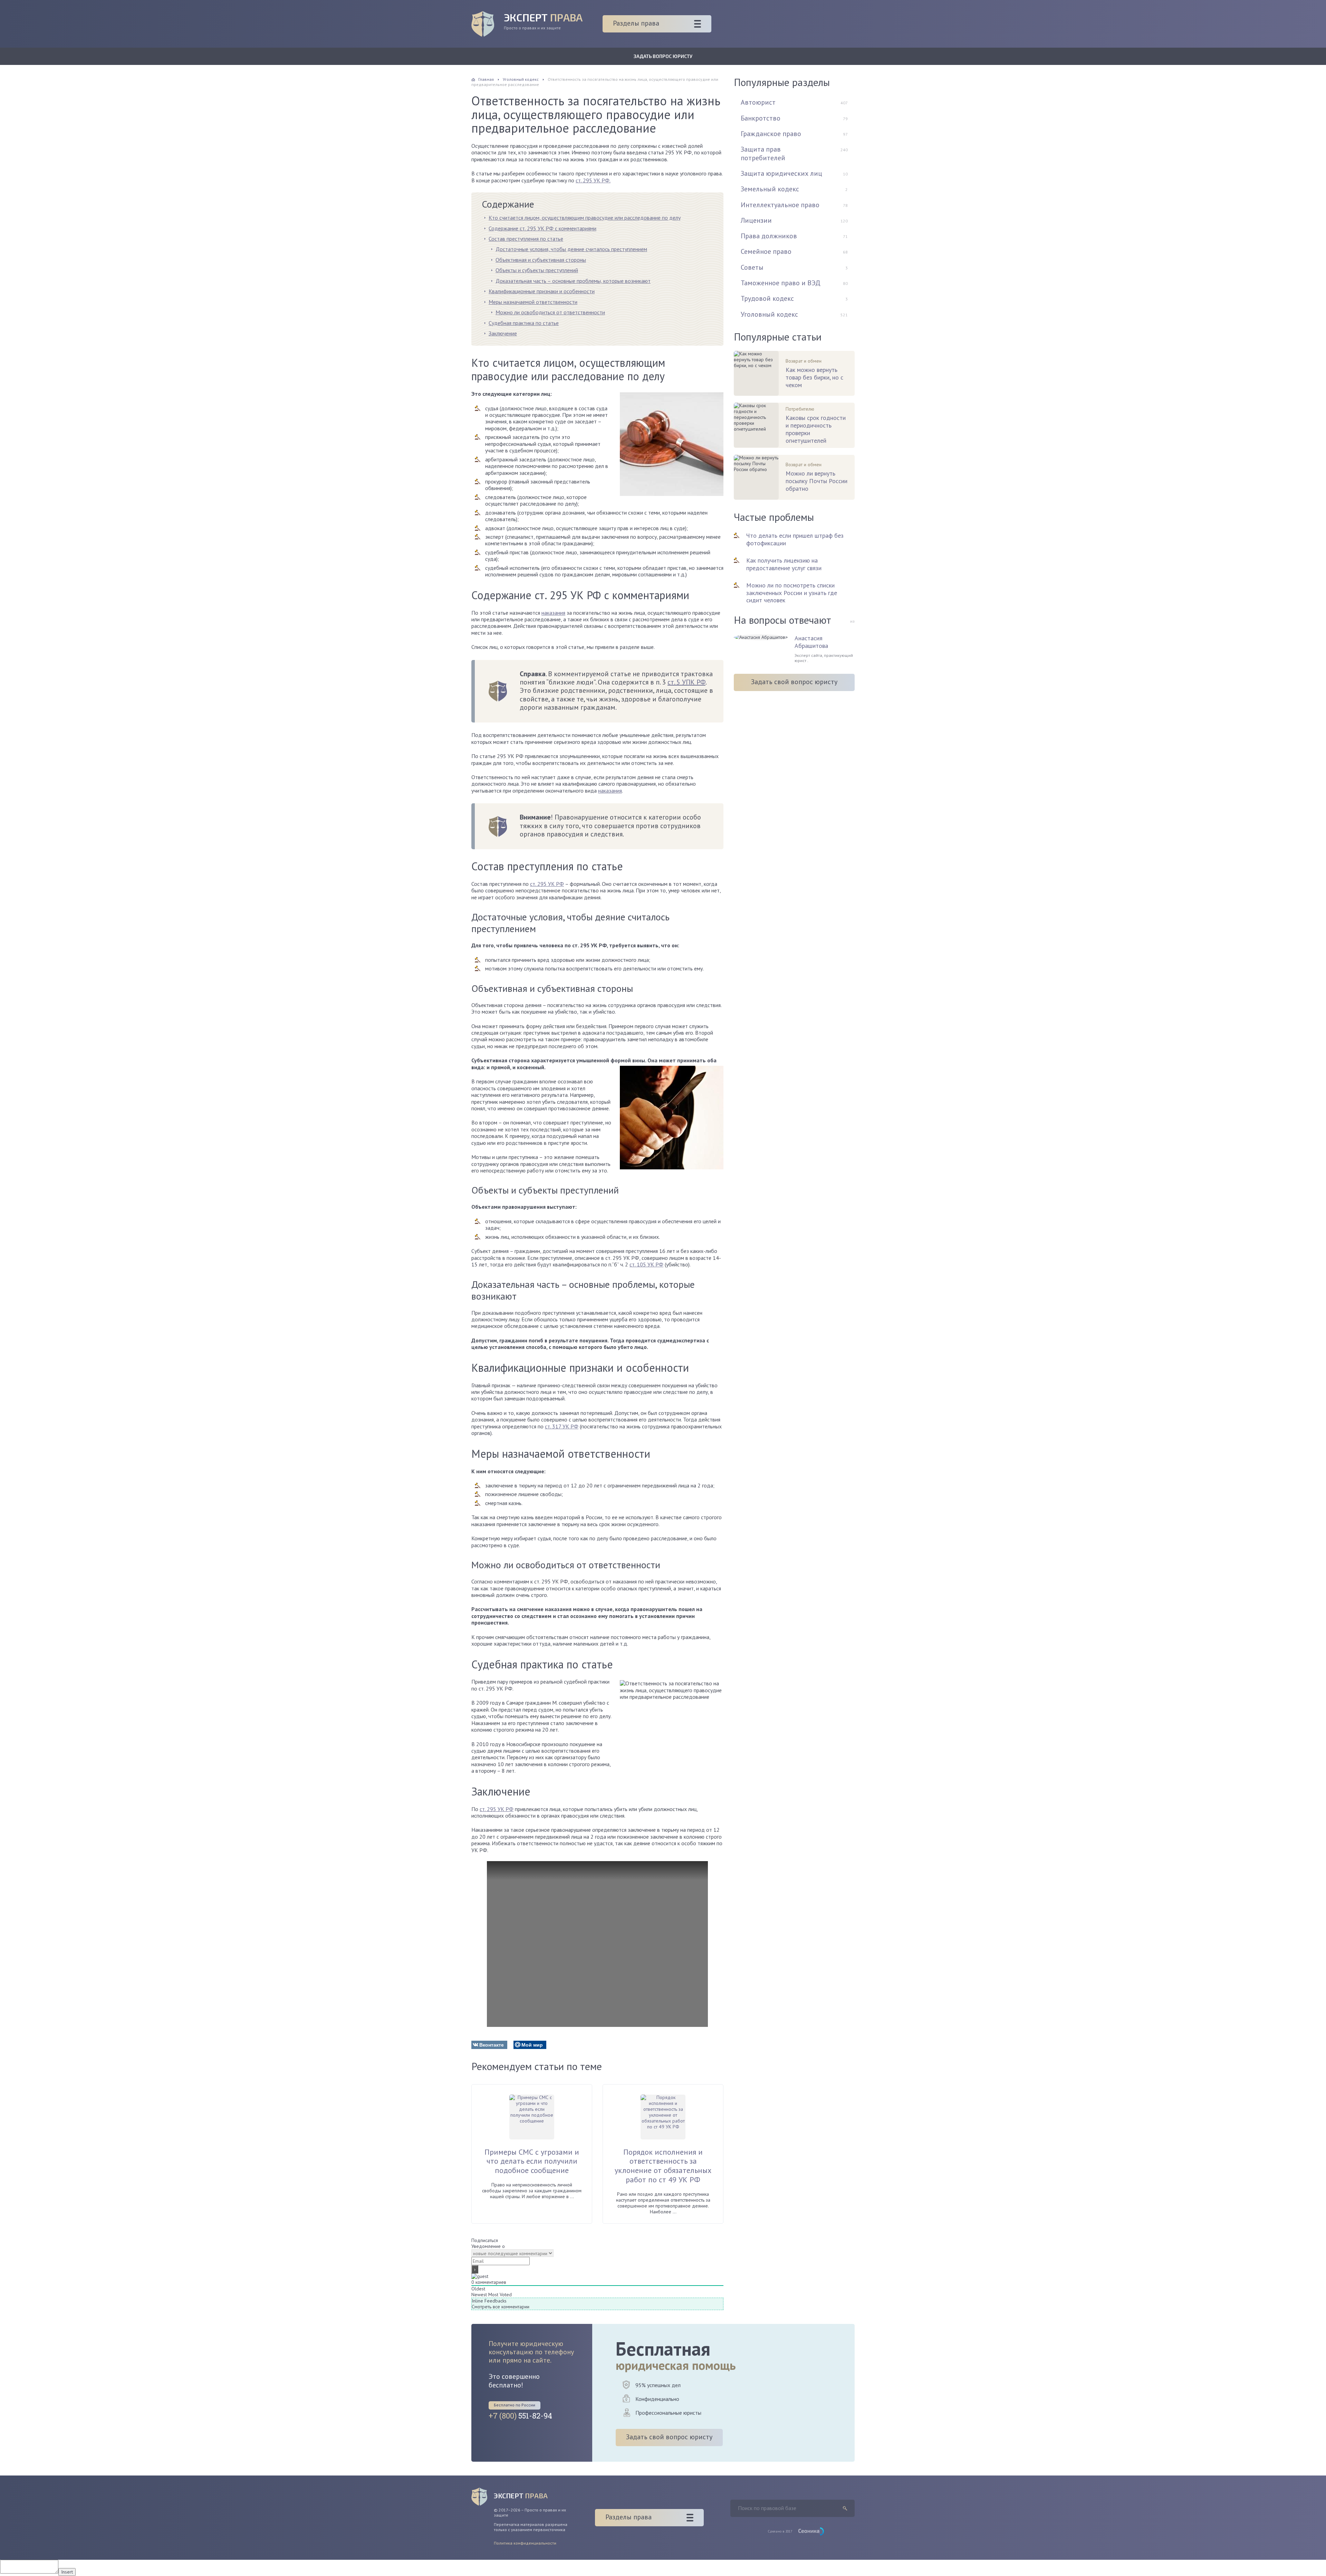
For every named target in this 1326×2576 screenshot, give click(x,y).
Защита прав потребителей (763, 153)
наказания (553, 613)
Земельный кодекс (770, 189)
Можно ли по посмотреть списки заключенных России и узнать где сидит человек (792, 593)
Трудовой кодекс (767, 298)
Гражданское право (771, 134)
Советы (752, 267)
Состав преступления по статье (526, 239)
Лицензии (756, 220)
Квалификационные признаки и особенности (542, 291)
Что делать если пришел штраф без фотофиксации (795, 539)
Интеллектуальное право (780, 205)
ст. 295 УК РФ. (593, 180)
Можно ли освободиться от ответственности (550, 312)
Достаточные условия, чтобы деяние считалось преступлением (571, 249)
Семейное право (766, 251)
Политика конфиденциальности (525, 2543)
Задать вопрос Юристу (663, 56)
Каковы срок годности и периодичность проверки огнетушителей (816, 429)
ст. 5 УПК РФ (686, 682)
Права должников (769, 236)
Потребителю (800, 409)
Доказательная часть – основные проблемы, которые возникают (573, 281)
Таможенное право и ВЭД (781, 283)
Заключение (503, 333)
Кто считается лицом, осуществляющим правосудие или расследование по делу (585, 218)
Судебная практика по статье (524, 323)
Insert (67, 2572)
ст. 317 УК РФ (562, 1426)
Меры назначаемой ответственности (533, 302)
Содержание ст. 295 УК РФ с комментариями (542, 228)
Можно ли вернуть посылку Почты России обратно (816, 481)
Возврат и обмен (804, 361)
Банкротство (761, 118)
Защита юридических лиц (781, 173)
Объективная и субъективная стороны (541, 260)
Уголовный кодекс (769, 314)
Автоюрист (758, 102)
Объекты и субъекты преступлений (537, 270)
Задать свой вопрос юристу (794, 682)
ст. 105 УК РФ (646, 1264)
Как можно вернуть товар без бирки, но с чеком (814, 377)
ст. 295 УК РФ (547, 884)
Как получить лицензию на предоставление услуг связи (784, 564)
